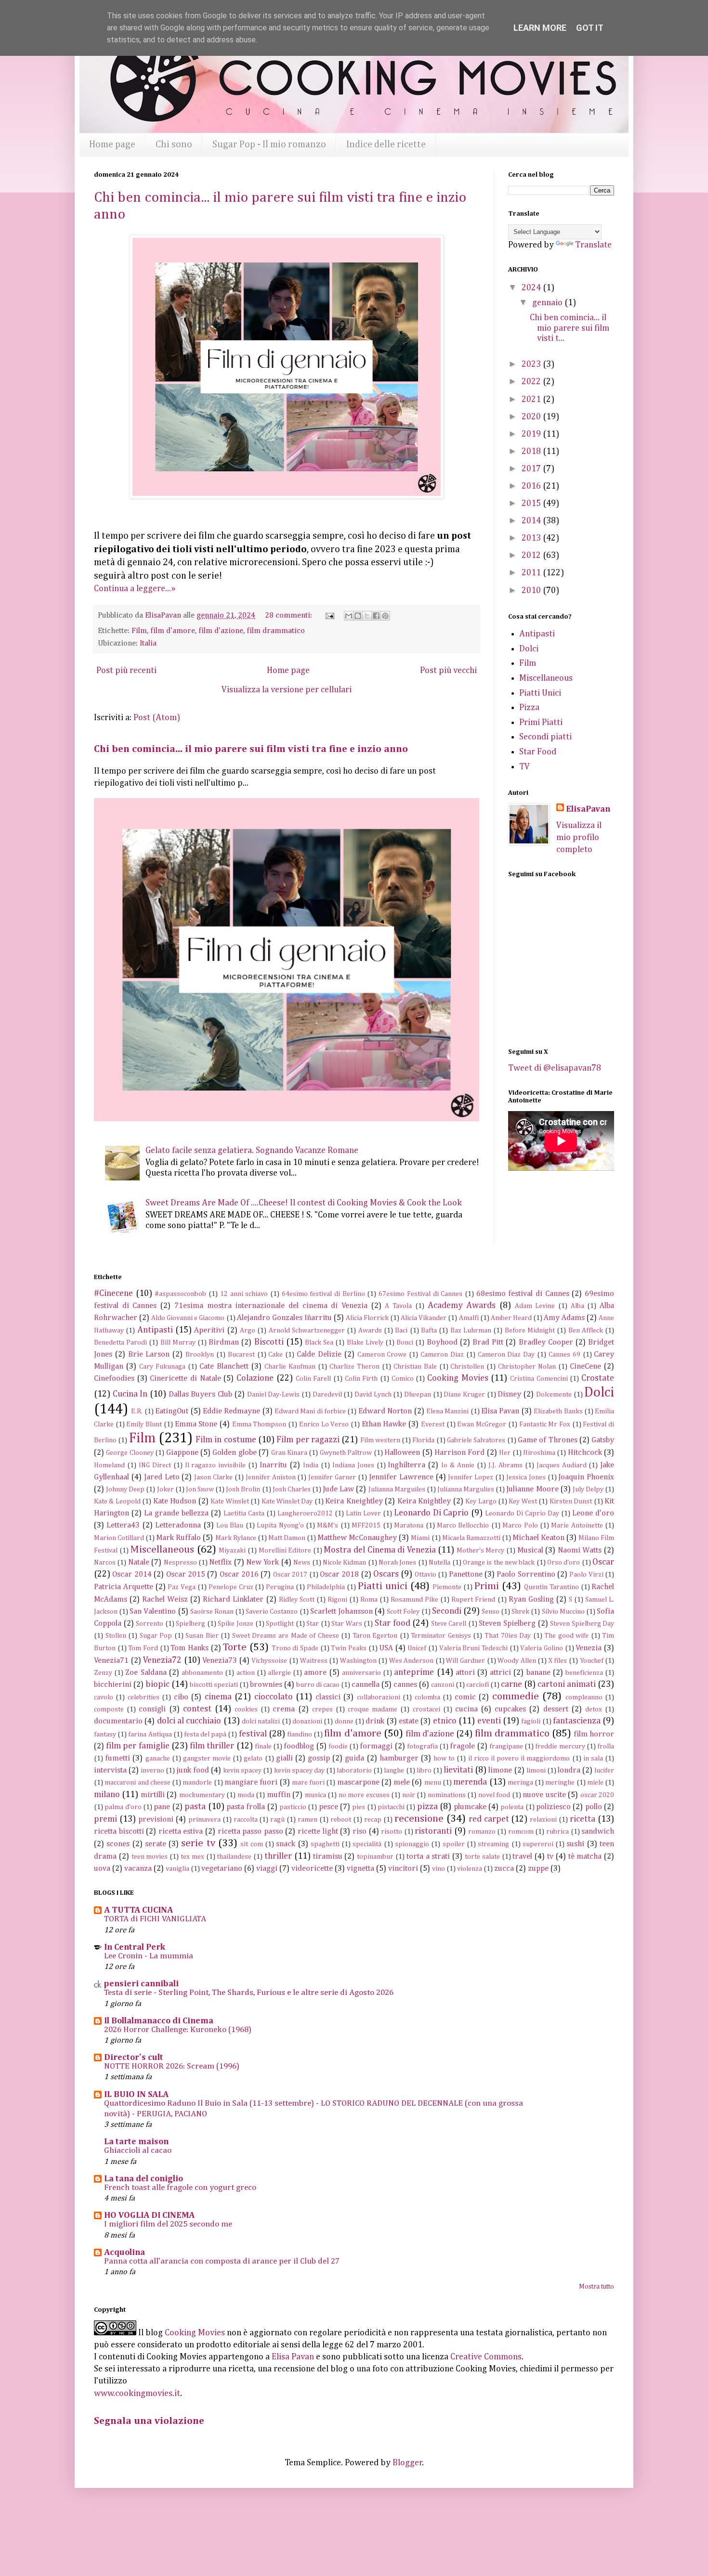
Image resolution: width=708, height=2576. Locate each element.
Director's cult (134, 2058)
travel (522, 1857)
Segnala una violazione (149, 2421)
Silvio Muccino (563, 1612)
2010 (532, 591)
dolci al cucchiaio (189, 1721)
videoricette (312, 1869)
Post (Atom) (157, 718)
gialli (284, 1758)
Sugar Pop (156, 1636)
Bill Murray (178, 1343)
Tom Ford (143, 1648)
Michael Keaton (538, 1538)
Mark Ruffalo (178, 1538)
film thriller (212, 1746)
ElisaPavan (588, 809)
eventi (489, 1721)
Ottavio (426, 1575)
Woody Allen (517, 1661)
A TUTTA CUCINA (138, 1910)
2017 (532, 469)
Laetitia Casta (244, 1514)
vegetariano (222, 1869)
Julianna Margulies (466, 1489)
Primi (486, 1586)
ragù (277, 1820)
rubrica (557, 1832)
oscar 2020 (597, 1795)
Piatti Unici (540, 693)
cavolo (104, 1697)
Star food (393, 1623)
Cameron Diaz (442, 1355)
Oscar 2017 (290, 1575)
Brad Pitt (488, 1342)
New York (262, 1562)
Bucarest (241, 1355)
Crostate (598, 1378)
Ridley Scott (297, 1600)
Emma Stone (196, 1424)
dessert (556, 1709)
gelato (253, 1759)
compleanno (584, 1697)
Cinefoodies (114, 1379)
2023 (532, 364)
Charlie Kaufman (290, 1367)
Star (313, 1624)
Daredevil (327, 1395)
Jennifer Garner (332, 1477)
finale (263, 1747)
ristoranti (433, 1831)
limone (500, 1770)
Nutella (439, 1563)
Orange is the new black (499, 1563)
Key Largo (481, 1502)
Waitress (314, 1661)
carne (511, 1684)
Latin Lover (363, 1514)
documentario (118, 1721)
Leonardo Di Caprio (432, 1513)
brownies (266, 1685)
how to (444, 1759)
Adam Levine (535, 1306)
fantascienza (577, 1721)
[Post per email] (329, 615)
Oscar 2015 (186, 1574)
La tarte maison (136, 2142)
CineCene (585, 1366)
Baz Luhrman (471, 1331)
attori (465, 1673)
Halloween (402, 1453)
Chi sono (174, 144)
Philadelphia (326, 1587)
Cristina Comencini (539, 1379)
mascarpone (358, 1782)
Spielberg (190, 1624)
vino (439, 1869)
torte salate (482, 1857)
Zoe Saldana (146, 1673)
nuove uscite (544, 1795)
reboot (341, 1820)
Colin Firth (361, 1379)
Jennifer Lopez (471, 1477)
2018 (532, 452)
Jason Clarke (213, 1477)
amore (315, 1673)
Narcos (105, 1563)
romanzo (482, 1832)
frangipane (506, 1747)
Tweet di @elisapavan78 (555, 1068)
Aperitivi (209, 1330)
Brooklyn (200, 1355)
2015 (532, 504)
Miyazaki (232, 1551)
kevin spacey (242, 1771)
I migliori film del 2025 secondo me (168, 2224)
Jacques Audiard (562, 1465)
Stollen (116, 1636)
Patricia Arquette (124, 1587)
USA (386, 1648)
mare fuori (308, 1783)
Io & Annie (458, 1465)
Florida (423, 1440)
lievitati (458, 1770)
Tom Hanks (190, 1648)
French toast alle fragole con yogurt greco (180, 2188)
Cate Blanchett (224, 1366)
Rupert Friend (473, 1600)
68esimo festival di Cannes (523, 1294)
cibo (181, 1697)
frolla (606, 1747)
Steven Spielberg (507, 1624)
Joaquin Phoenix (586, 1477)
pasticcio (293, 1807)
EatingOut (172, 1411)
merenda (470, 1782)
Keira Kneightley (354, 1501)
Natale (139, 1562)
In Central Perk (135, 1947)
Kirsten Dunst (571, 1502)
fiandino (300, 1735)
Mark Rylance (236, 1538)
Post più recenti (126, 671)
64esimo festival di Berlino (323, 1294)
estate (409, 1721)
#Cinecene (113, 1294)
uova (102, 1869)
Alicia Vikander (424, 1318)
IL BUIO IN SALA (136, 2095)
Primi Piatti (541, 723)
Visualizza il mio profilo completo (579, 838)
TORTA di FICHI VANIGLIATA (155, 1919)
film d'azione (221, 631)
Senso (491, 1612)
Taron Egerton (375, 1636)
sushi (575, 1844)
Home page (112, 144)
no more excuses (364, 1795)
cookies (246, 1709)
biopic (157, 1684)
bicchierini (113, 1685)
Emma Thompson (259, 1424)
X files (558, 1661)
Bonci (405, 1343)
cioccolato (274, 1697)
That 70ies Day (508, 1636)
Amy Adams (564, 1318)
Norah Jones (397, 1563)
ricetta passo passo (250, 1832)
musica (315, 1795)
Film (139, 631)
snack (286, 1844)
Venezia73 (220, 1661)
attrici (500, 1673)
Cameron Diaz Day (506, 1355)
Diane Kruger (464, 1395)
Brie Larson (149, 1354)
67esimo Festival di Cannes (420, 1294)
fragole (462, 1746)
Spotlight (280, 1624)
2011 (532, 573)
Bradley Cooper (546, 1342)
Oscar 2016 (239, 1574)
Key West (523, 1502)
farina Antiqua (150, 1735)
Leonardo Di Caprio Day (522, 1514)
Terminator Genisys (441, 1636)
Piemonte (447, 1587)
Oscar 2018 (339, 1574)
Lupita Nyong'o (280, 1526)
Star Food (538, 752)
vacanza (138, 1869)
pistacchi (391, 1807)
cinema (218, 1697)
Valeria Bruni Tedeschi (473, 1648)
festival (253, 1734)
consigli (152, 1709)
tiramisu (328, 1857)
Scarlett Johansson (341, 1612)
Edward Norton (385, 1411)
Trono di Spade (295, 1648)
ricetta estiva (181, 1832)
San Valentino (153, 1612)
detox (594, 1709)
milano (107, 1795)
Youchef (592, 1661)
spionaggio (412, 1844)
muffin (279, 1795)
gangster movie (207, 1759)
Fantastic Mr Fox (545, 1424)
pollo (594, 1807)
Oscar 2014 (132, 1574)
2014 (532, 521)
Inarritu (273, 1465)
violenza (470, 1869)
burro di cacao (318, 1685)
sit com (251, 1844)
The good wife (566, 1636)
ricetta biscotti (119, 1832)
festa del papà (205, 1735)
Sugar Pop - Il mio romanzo (269, 144)
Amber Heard (511, 1318)
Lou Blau (230, 1526)
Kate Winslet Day (287, 1502)
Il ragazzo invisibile (216, 1465)
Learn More (540, 28)
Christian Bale (415, 1367)
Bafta (429, 1331)
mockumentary (202, 1795)
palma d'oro (123, 1807)
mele (402, 1782)
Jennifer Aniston (271, 1477)
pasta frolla (246, 1807)
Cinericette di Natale (185, 1379)
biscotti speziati (214, 1685)
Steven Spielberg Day (582, 1624)
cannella (366, 1685)
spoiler (454, 1844)
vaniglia (177, 1869)
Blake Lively (365, 1343)
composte (109, 1709)
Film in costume (226, 1440)
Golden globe (234, 1453)
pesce (328, 1807)
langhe (394, 1771)
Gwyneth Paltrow (346, 1453)
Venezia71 (111, 1661)
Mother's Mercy (481, 1551)
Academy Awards (462, 1306)
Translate (593, 245)
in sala (593, 1759)
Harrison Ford (459, 1453)
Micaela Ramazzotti (471, 1538)
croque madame (373, 1709)
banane (538, 1673)
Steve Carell (449, 1624)
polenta (512, 1807)
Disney (509, 1394)
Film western (380, 1440)
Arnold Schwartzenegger (307, 1331)
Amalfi (469, 1318)
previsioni (156, 1819)
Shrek (520, 1612)
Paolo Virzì (586, 1575)
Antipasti (537, 634)
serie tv (198, 1843)
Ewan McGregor (482, 1424)
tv (550, 1857)
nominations (447, 1795)
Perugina (280, 1587)
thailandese (234, 1857)
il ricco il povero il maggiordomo (519, 1759)
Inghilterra (406, 1465)
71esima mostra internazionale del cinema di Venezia (271, 1306)
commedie (516, 1696)
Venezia (589, 1648)
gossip (319, 1758)
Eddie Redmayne (231, 1411)
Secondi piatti (545, 737)
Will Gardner (465, 1661)
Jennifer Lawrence (401, 1477)
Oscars (386, 1574)
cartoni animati (567, 1684)
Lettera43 (123, 1525)
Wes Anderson (412, 1661)
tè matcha (585, 1857)
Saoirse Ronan (212, 1612)
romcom (521, 1832)
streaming (493, 1844)
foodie (338, 1747)
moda (246, 1795)
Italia (148, 643)
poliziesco (553, 1807)
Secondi (447, 1611)
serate (156, 1844)
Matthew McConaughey (357, 1538)
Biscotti (269, 1342)
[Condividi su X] (367, 616)
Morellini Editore (285, 1551)
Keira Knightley (424, 1501)
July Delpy (588, 1489)
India (311, 1465)
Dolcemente (554, 1395)
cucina (466, 1709)
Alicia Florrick (367, 1318)
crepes (322, 1709)
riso (360, 1832)
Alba (577, 1306)
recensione (419, 1819)
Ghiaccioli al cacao (138, 2151)
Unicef (417, 1648)
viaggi (267, 1869)
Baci (401, 1331)
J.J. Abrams (505, 1465)
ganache (158, 1759)
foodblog (299, 1746)
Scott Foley (403, 1612)
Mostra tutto (597, 2287)
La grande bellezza (176, 1513)
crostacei (426, 1709)
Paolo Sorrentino (526, 1574)
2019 (532, 434)
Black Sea (319, 1343)
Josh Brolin (243, 1489)
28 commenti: (289, 615)
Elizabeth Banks (558, 1411)
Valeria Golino (542, 1648)
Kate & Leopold (117, 1502)
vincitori (403, 1869)
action (246, 1673)
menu (433, 1783)
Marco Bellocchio (463, 1526)
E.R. (137, 1411)
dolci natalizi (261, 1722)
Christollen (467, 1367)
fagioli (531, 1722)
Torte (235, 1647)
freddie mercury (560, 1747)
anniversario (361, 1673)
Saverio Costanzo (272, 1612)
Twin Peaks (349, 1648)
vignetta (361, 1869)
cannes (405, 1685)
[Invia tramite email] (349, 616)
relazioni (543, 1820)
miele (595, 1783)
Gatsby (603, 1440)
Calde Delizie (319, 1354)
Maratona (409, 1526)
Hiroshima (539, 1453)
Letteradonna (178, 1525)
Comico (403, 1379)
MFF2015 (366, 1526)
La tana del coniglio (144, 2179)
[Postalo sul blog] (358, 616)
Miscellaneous (546, 678)
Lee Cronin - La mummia (149, 1956)
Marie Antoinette (577, 1526)
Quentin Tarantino (551, 1587)
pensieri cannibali (141, 1984)
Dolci (529, 649)
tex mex (192, 1857)
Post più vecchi (448, 671)
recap (373, 1820)
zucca (504, 1869)
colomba (427, 1697)
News (302, 1563)
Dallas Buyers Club (200, 1394)
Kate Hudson (175, 1501)
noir (409, 1795)
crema (284, 1709)
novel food (494, 1795)
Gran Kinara (289, 1453)
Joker (165, 1489)
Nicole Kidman (344, 1563)
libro (424, 1771)
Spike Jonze (236, 1624)
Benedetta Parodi (120, 1343)
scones (118, 1844)
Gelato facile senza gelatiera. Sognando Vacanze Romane (252, 1151)
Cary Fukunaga (162, 1367)
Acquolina (125, 2252)
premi (105, 1819)
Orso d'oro (564, 1563)
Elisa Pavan (500, 1411)
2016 (532, 486)
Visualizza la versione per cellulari (287, 690)
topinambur (375, 1857)
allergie (279, 1673)
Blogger (407, 2463)
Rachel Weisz (165, 1599)
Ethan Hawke (384, 1424)
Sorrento (150, 1624)
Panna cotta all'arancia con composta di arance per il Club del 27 (222, 2261)
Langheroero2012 (305, 1514)
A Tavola (398, 1306)
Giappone (182, 1453)
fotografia (422, 1747)
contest (197, 1709)
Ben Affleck (586, 1331)
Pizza (529, 708)
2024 (532, 288)
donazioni (307, 1722)
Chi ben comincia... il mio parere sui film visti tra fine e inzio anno (251, 749)
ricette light (318, 1832)
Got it (590, 28)
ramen (308, 1820)
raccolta (246, 1820)
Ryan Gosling (531, 1599)
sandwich (598, 1832)
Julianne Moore (532, 1489)
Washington (358, 1661)
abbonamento (202, 1673)
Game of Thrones (548, 1440)
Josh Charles (292, 1489)
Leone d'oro (593, 1513)
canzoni (443, 1685)
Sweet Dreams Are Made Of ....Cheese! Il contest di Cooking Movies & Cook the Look (304, 1203)
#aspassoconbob (180, 1294)
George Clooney (130, 1453)
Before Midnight (530, 1331)
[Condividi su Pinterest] (385, 616)
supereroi (538, 1844)
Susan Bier (202, 1636)
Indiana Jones (353, 1465)
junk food (193, 1770)
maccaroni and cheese (138, 1783)
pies (359, 1807)
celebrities (144, 1697)
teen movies (150, 1857)
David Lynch (373, 1395)
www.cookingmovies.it (137, 2394)
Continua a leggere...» (135, 589)
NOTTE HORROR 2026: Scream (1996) (172, 2066)
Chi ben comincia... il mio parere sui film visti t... (570, 328)
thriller (278, 1856)
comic (465, 1697)
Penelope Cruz (231, 1587)
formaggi (376, 1746)
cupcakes (510, 1709)
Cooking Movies (458, 1378)
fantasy (105, 1735)
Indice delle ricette (386, 144)
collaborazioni (379, 1697)
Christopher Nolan (527, 1367)
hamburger (399, 1758)
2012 (532, 556)
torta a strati (428, 1857)
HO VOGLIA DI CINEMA (149, 2215)
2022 (532, 382)
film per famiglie (138, 1746)
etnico (445, 1721)
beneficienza (584, 1673)
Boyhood (442, 1342)
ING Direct (155, 1465)
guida (354, 1758)
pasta (195, 1807)
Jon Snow (200, 1489)
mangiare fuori (251, 1782)
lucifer (604, 1771)
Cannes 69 (564, 1355)
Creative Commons (486, 2357)
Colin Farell (314, 1379)
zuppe (538, 1869)
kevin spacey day (299, 1771)
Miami (420, 1538)
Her (505, 1453)
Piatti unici (382, 1586)
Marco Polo (520, 1526)
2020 (532, 417)
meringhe (560, 1783)
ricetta (583, 1819)
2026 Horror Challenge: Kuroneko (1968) (178, 2030)
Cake (275, 1355)
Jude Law (338, 1489)
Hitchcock (585, 1453)
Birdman (224, 1342)
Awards (370, 1331)
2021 (532, 400)
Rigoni (337, 1600)
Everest (433, 1424)
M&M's (328, 1526)
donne (344, 1722)
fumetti (118, 1758)
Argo (248, 1331)
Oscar (603, 1562)
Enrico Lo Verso (324, 1424)
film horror (594, 1734)
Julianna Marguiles (397, 1489)
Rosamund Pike (414, 1600)
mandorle (197, 1783)
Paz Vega (182, 1587)
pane (162, 1807)
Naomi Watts (580, 1550)
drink (375, 1721)
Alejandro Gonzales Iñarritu (284, 1318)
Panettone (466, 1574)
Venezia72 (162, 1660)
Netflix (220, 1562)
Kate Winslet (229, 1502)
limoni (536, 1771)
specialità (367, 1844)
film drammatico (276, 631)
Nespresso (180, 1563)
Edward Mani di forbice (310, 1411)
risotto (392, 1832)
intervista (110, 1770)
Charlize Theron (354, 1367)
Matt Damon (287, 1538)
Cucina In (130, 1394)
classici (328, 1697)
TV (524, 767)
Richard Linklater (233, 1599)
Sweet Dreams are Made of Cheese (286, 1636)
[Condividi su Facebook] (376, 616)
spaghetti (325, 1844)
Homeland (109, 1465)
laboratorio (354, 1771)
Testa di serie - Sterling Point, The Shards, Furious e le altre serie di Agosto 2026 (249, 1993)
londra (569, 1770)
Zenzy (103, 1673)
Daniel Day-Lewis (274, 1395)
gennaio (548, 303)
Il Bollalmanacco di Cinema (159, 2021)
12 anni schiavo (244, 1294)
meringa (520, 1783)
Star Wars (347, 1624)
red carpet (489, 1819)
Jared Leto (162, 1477)
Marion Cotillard (119, 1538)
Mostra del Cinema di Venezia (380, 1550)
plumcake (470, 1807)
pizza (427, 1807)
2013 (532, 538)
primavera (204, 1820)
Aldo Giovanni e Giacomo (188, 1318)
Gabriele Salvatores (476, 1440)
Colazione (255, 1378)
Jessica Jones (526, 1477)
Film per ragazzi (308, 1440)
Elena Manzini (447, 1411)
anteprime (414, 1672)
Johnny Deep (125, 1489)
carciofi (478, 1685)
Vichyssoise (269, 1661)
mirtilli (153, 1795)
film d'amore (173, 631)
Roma (369, 1600)
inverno (152, 1771)
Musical (530, 1550)
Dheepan (418, 1395)
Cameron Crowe (382, 1355)
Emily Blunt (144, 1424)
